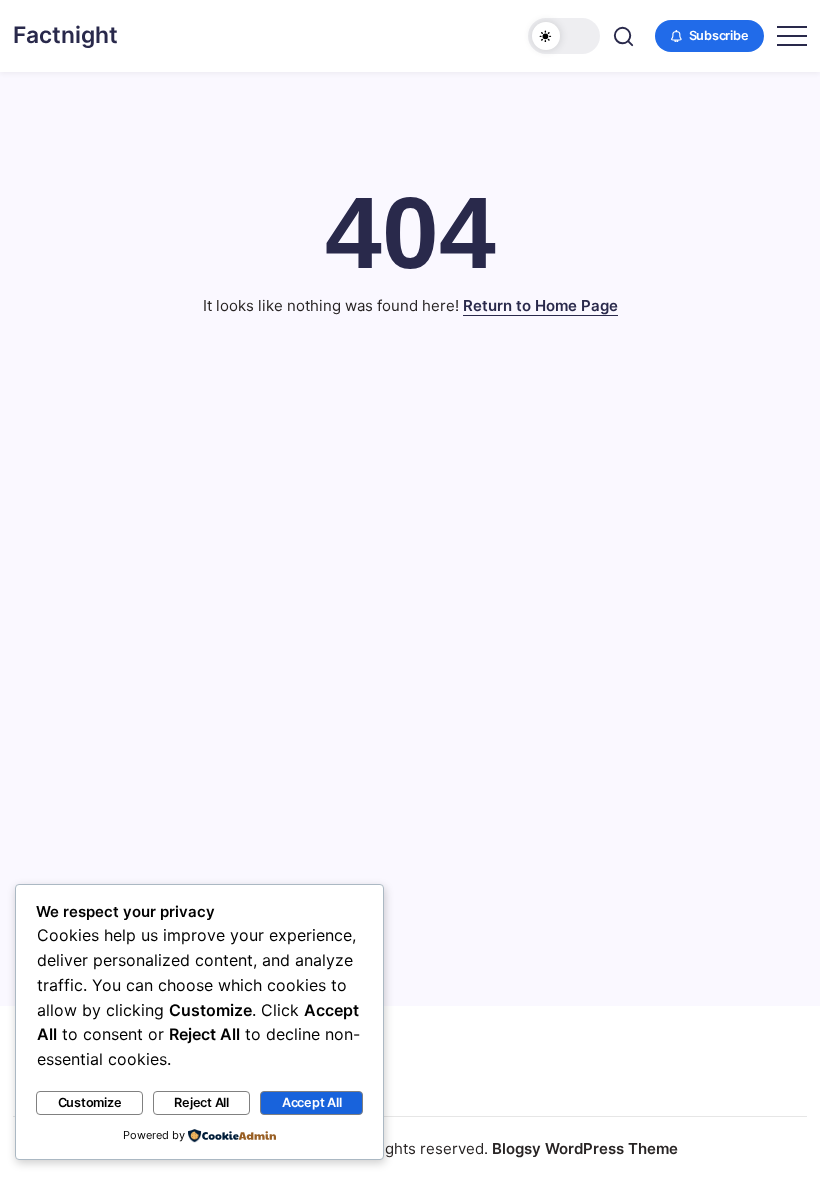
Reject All (201, 1102)
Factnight (65, 35)
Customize (90, 1102)
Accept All (312, 1102)
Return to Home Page (540, 305)
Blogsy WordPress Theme (585, 1148)
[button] (564, 36)
